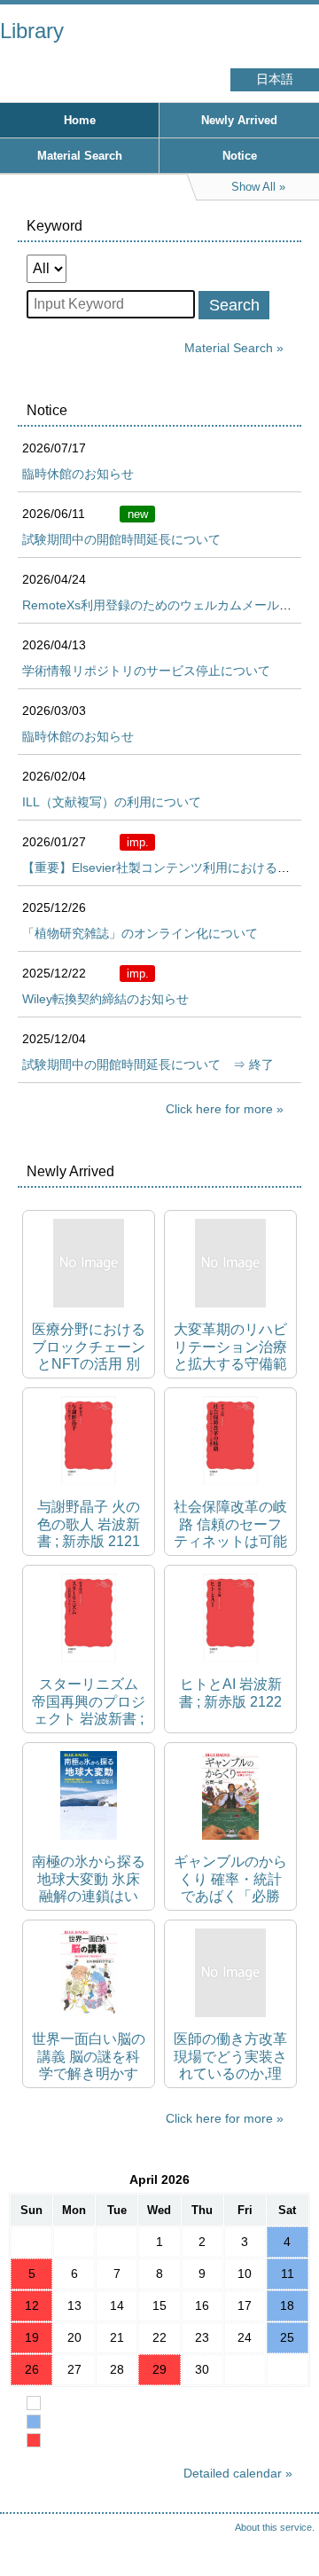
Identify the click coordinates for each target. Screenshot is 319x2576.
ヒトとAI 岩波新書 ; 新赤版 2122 (230, 1692)
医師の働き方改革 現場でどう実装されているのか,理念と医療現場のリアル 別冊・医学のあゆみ (230, 2057)
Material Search (80, 156)
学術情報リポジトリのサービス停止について (146, 671)
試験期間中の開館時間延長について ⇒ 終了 (148, 1064)
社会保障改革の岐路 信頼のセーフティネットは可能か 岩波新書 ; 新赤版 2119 (230, 1524)
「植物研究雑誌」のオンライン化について (140, 933)
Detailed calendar (233, 2473)
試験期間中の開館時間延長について (121, 539)
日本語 (275, 79)
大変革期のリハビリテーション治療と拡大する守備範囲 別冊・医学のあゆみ (230, 1347)
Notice (240, 156)
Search (234, 305)
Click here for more (219, 1109)
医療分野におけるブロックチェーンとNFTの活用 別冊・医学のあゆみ (89, 1347)
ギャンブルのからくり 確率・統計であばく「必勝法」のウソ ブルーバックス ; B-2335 (230, 1879)
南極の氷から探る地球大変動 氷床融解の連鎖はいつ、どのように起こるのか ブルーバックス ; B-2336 (89, 1879)
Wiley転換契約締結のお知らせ (105, 999)
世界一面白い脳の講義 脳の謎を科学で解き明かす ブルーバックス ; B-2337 (89, 2057)
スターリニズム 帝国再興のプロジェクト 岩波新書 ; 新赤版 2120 (89, 1702)
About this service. (275, 2527)
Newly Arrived (239, 120)
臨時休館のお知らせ (78, 474)
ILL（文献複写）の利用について (112, 802)
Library (32, 31)
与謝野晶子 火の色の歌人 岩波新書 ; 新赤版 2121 (89, 1524)
